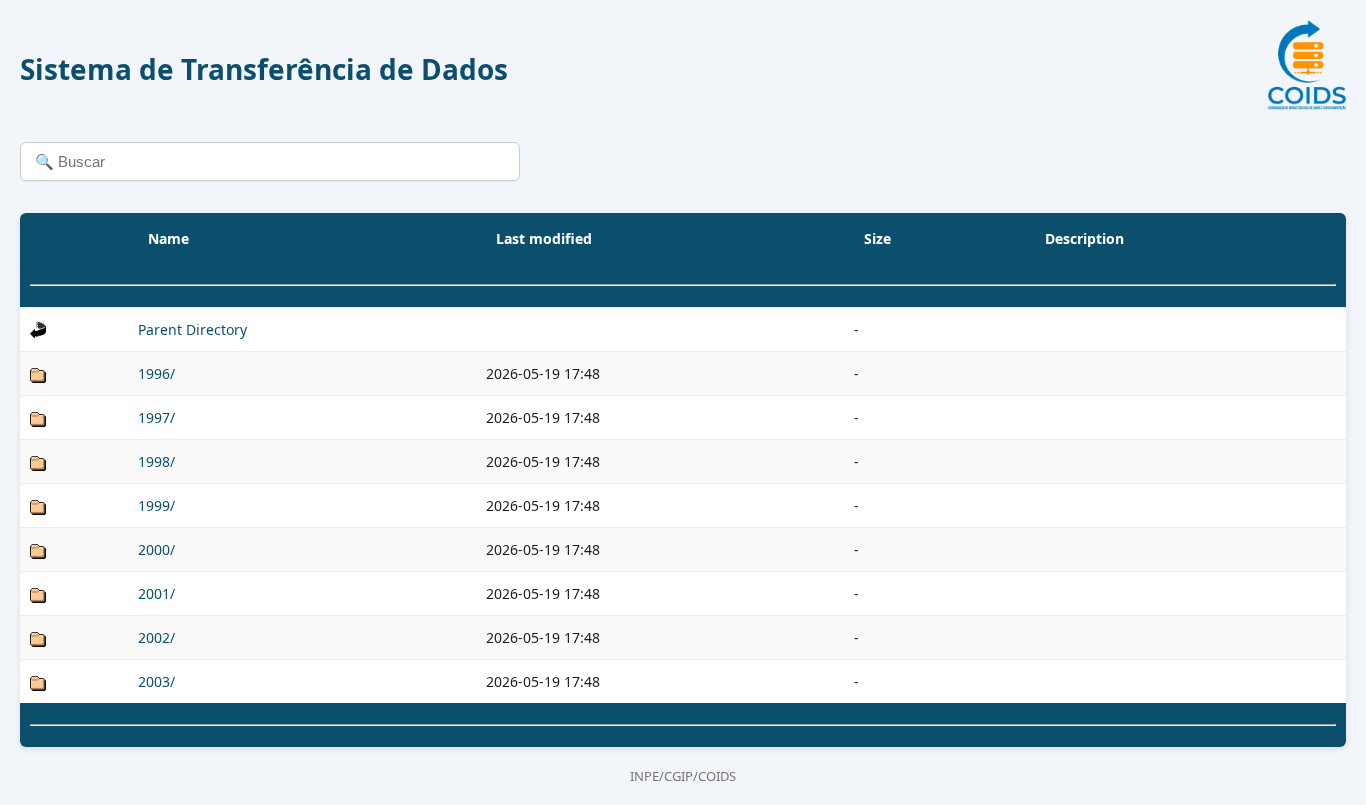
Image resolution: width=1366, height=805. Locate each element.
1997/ (156, 417)
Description (1084, 238)
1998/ (156, 461)
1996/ (156, 373)
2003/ (156, 681)
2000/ (156, 549)
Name (168, 238)
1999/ (156, 505)
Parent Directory (192, 329)
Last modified (544, 238)
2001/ (156, 593)
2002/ (156, 637)
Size (877, 238)
